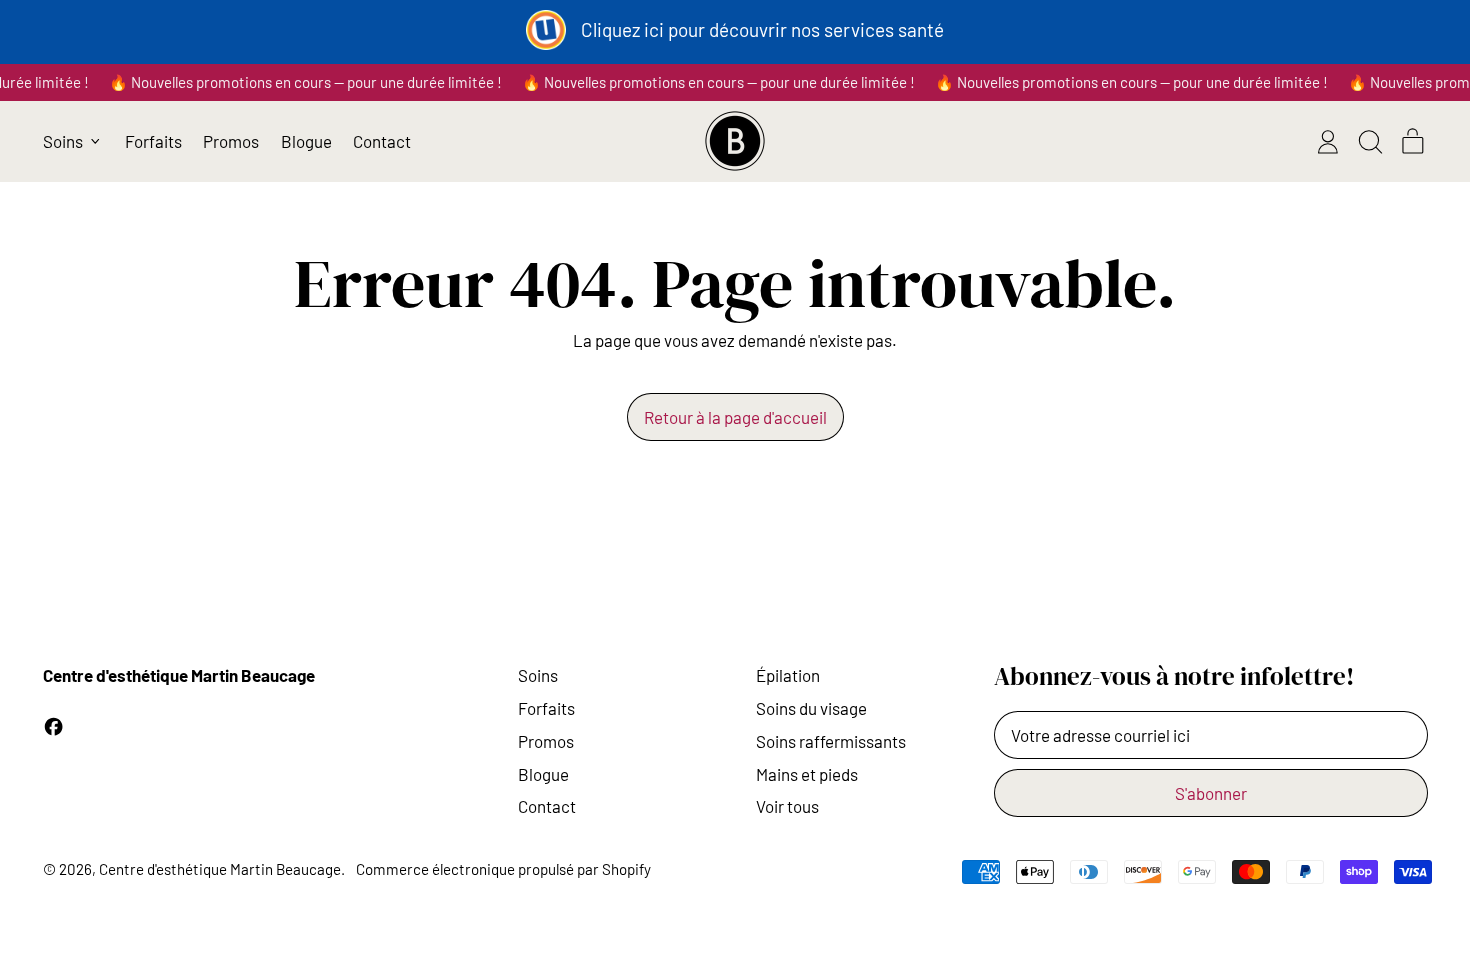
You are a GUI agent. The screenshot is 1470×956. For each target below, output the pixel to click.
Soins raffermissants (831, 741)
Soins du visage (811, 708)
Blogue (306, 141)
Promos (231, 141)
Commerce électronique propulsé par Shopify (503, 869)
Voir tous (787, 806)
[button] (1370, 142)
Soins (538, 675)
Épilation (788, 675)
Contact (382, 141)
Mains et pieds (807, 774)
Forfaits (153, 141)
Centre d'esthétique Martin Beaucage (220, 869)
